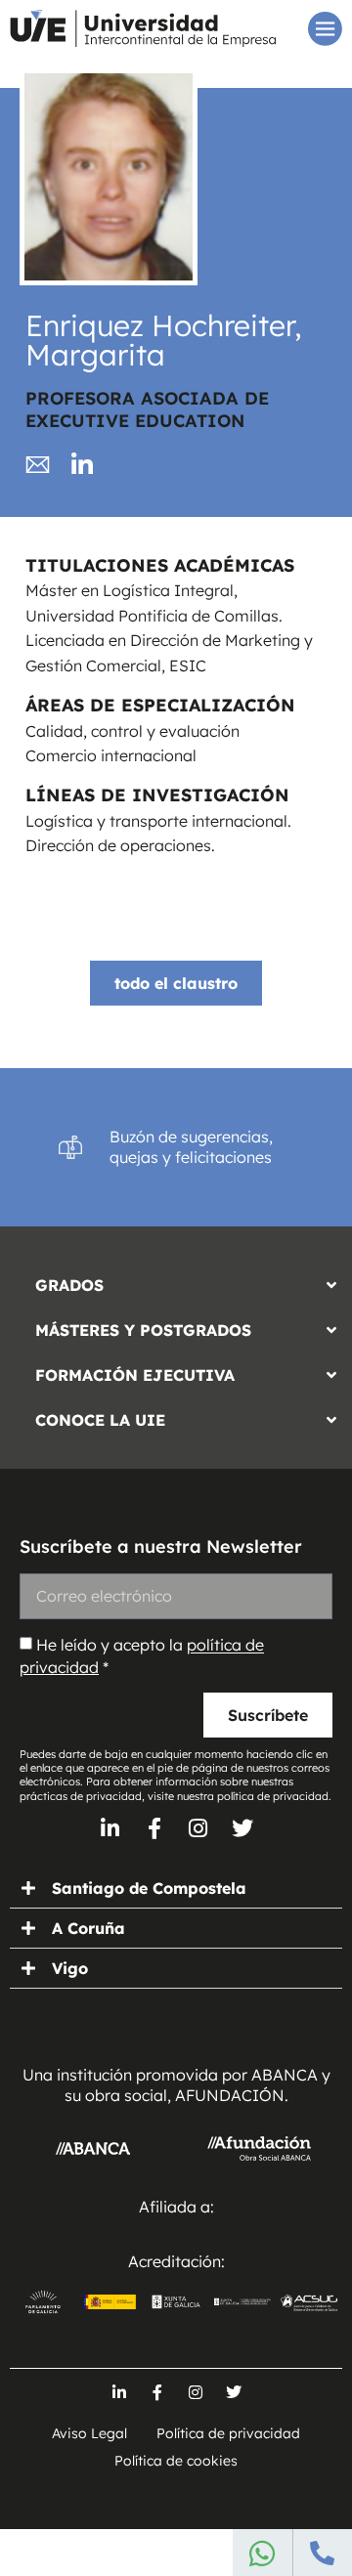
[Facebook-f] (154, 1828)
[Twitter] (242, 1828)
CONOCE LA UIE (100, 1420)
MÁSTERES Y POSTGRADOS (143, 1330)
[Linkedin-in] (110, 1828)
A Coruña (88, 1928)
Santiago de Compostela (149, 1888)
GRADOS (69, 1285)
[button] (176, 1280)
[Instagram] (198, 1828)
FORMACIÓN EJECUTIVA (135, 1375)
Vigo (70, 1968)
